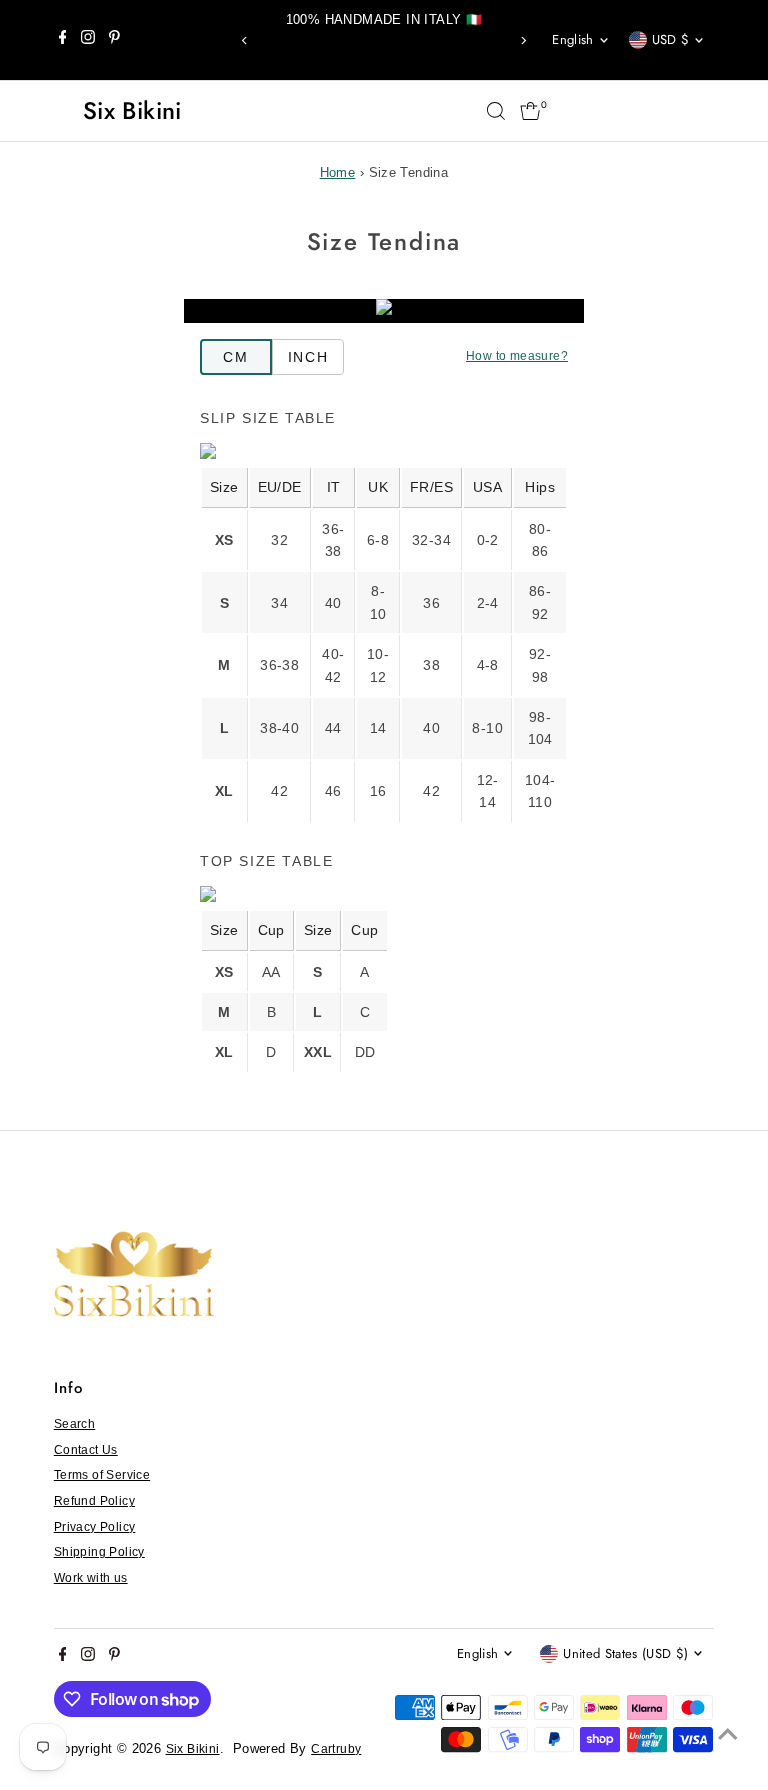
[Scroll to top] (728, 1735)
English (572, 39)
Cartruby (336, 1749)
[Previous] (245, 40)
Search (74, 1424)
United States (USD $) (625, 1653)
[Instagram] (88, 40)
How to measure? (517, 356)
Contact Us (86, 1450)
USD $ (671, 39)
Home (338, 172)
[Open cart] (530, 111)
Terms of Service (102, 1475)
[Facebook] (63, 40)
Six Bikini (132, 111)
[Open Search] (496, 111)
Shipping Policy (99, 1552)
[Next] (522, 40)
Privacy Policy (95, 1527)
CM (235, 357)
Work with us (91, 1578)
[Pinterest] (114, 40)
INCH (308, 357)
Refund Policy (94, 1501)
